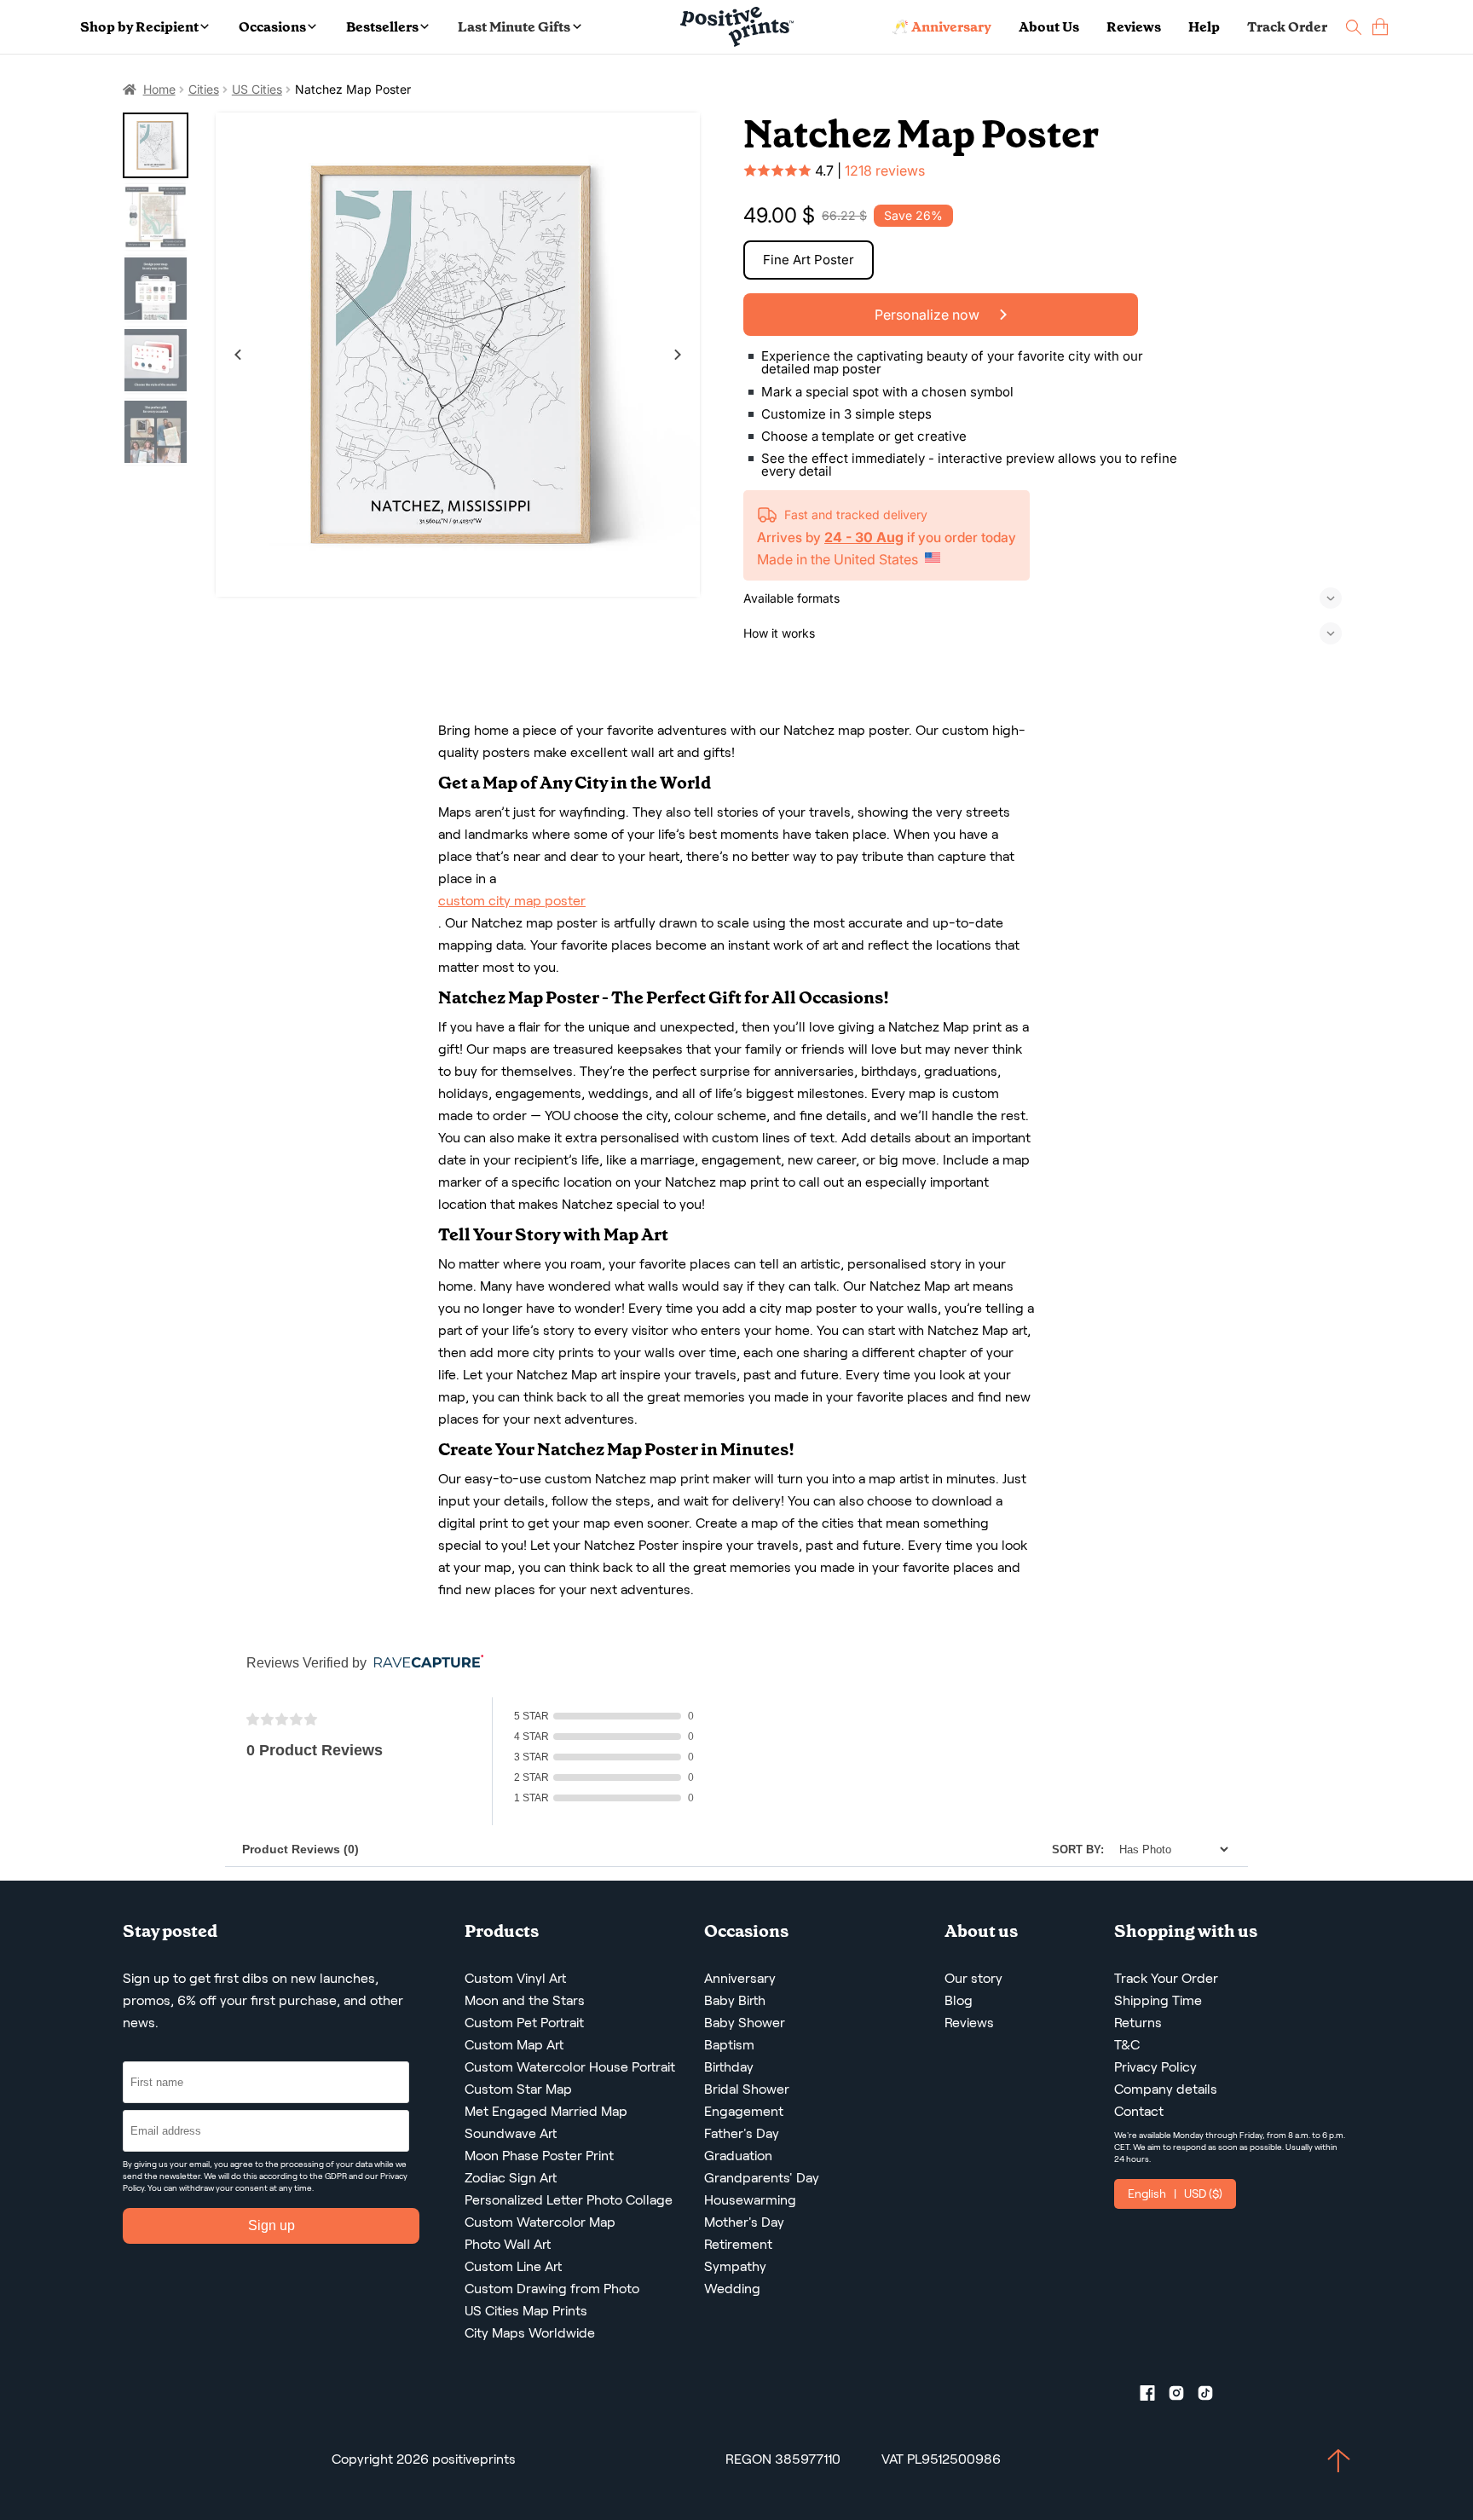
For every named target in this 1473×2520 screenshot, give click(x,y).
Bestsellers (382, 27)
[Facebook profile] (1154, 2396)
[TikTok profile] (1212, 2396)
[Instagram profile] (1183, 2396)
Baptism (729, 2045)
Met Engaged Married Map (546, 2111)
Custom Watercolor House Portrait (570, 2067)
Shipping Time (1158, 2000)
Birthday (729, 2067)
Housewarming (750, 2200)
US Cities (257, 89)
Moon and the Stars (525, 2000)
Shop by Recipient (139, 27)
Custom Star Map (518, 2089)
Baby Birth (735, 2000)
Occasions (272, 27)
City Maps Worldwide (530, 2333)
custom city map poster (512, 901)
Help (1204, 27)
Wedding (732, 2289)
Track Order (1287, 27)
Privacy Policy (1155, 2067)
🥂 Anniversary (942, 27)
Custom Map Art (514, 2045)
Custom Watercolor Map (540, 2222)
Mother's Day (744, 2222)
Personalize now (929, 315)
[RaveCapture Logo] (425, 1663)
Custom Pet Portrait (524, 2023)
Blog (959, 2000)
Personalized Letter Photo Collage (569, 2200)
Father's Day (742, 2133)
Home (159, 89)
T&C (1127, 2045)
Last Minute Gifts (514, 27)
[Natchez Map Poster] (458, 355)
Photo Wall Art (508, 2244)
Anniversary (740, 1978)
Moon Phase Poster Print (539, 2156)
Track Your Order (1166, 1978)
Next (678, 355)
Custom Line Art (513, 2266)
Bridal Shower (747, 2089)
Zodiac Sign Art (511, 2178)
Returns (1138, 2023)
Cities (204, 89)
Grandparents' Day (762, 2178)
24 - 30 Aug (864, 537)
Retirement (738, 2244)
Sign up (271, 2225)
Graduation (738, 2156)
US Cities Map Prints (526, 2311)
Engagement (744, 2111)
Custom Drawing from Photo (552, 2289)
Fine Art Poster (809, 260)
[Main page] (737, 27)
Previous (238, 355)
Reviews (1134, 27)
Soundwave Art (511, 2133)
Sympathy (735, 2266)
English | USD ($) (1175, 2193)
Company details (1166, 2089)
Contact (1139, 2111)
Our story (973, 1978)
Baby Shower (745, 2023)
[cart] (1380, 27)
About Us (1049, 27)
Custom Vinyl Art (515, 1978)
